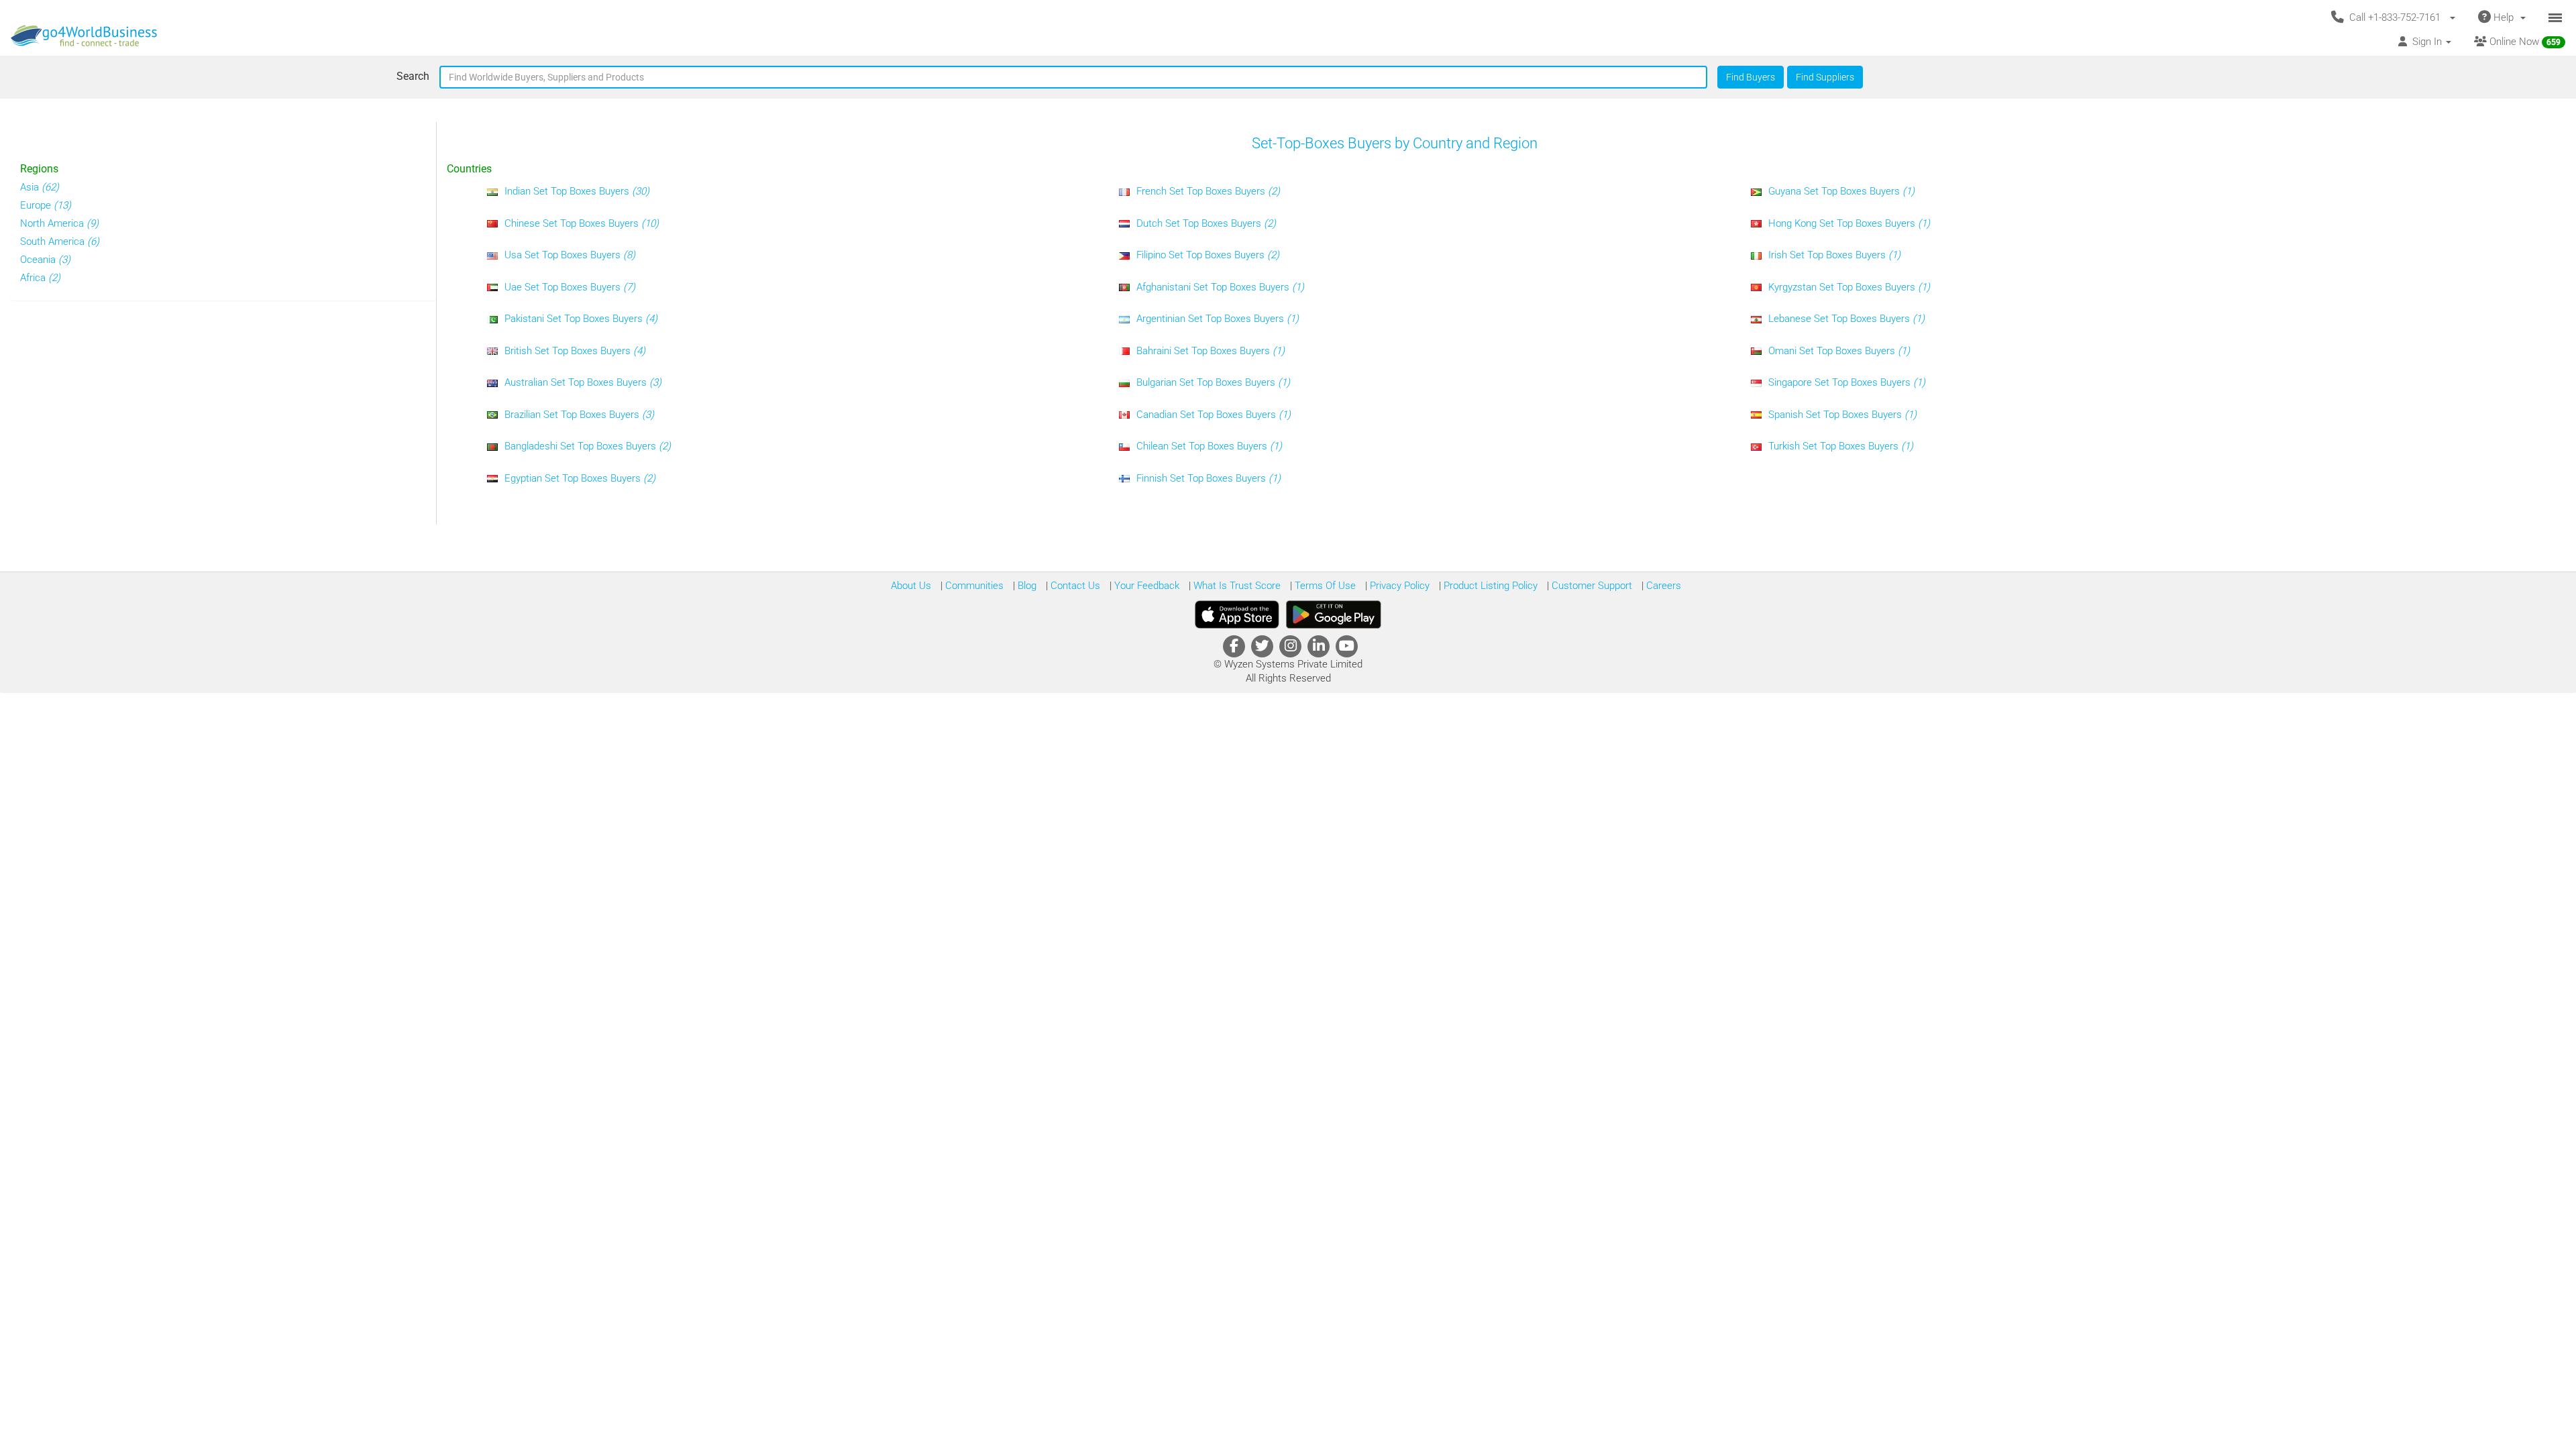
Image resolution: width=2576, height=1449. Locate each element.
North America (59, 223)
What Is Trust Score (1236, 586)
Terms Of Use (1324, 586)
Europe (46, 205)
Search (413, 76)
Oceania (45, 260)
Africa (40, 278)
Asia (40, 187)
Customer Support (1591, 586)
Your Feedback (1145, 586)
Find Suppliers (1825, 77)
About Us (911, 586)
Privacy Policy (1398, 586)
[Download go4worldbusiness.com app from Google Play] (1334, 614)
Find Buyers (1751, 77)
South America (60, 241)
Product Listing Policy (1489, 586)
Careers (1662, 586)
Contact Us (1074, 586)
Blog (1026, 586)
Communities (973, 586)
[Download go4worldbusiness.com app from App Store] (1237, 614)
